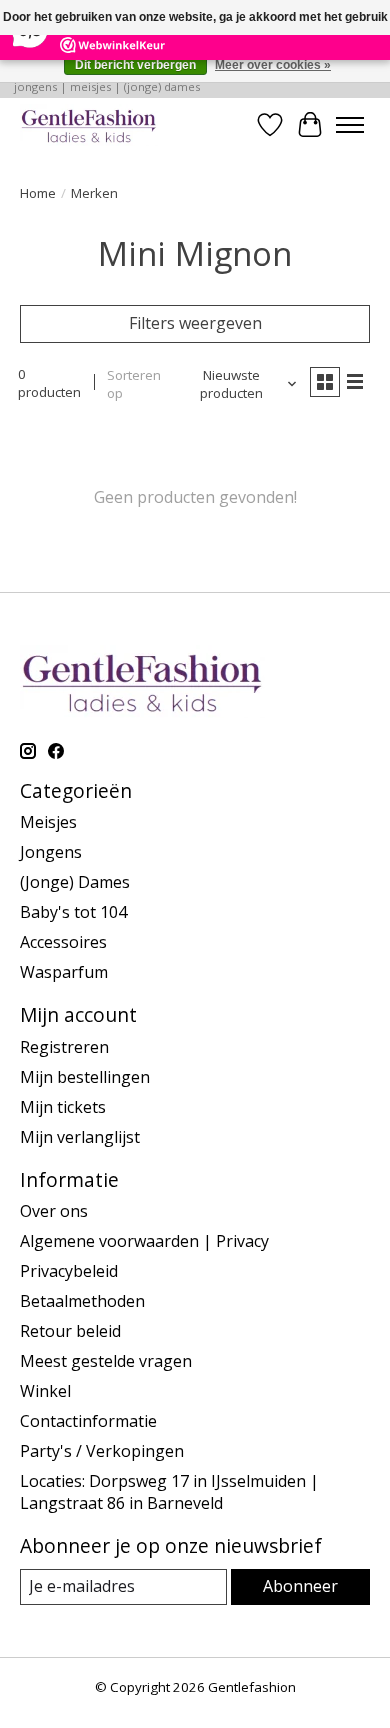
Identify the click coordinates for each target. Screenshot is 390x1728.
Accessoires (63, 942)
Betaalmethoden (82, 1301)
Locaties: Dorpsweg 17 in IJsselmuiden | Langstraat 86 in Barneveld (169, 1492)
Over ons (54, 1211)
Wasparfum (64, 972)
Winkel (45, 1391)
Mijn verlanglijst (80, 1137)
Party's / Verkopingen (102, 1451)
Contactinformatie (88, 1421)
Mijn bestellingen (85, 1077)
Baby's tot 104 (73, 912)
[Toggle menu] (350, 125)
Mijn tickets (63, 1107)
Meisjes (48, 822)
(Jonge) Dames (75, 882)
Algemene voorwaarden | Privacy (144, 1241)
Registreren (64, 1047)
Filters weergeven (195, 323)
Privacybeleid (69, 1271)
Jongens (51, 852)
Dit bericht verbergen (135, 65)
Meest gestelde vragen (106, 1361)
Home (38, 193)
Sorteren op (134, 384)
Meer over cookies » (273, 65)
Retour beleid (70, 1331)
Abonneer (300, 1586)
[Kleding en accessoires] (89, 124)
